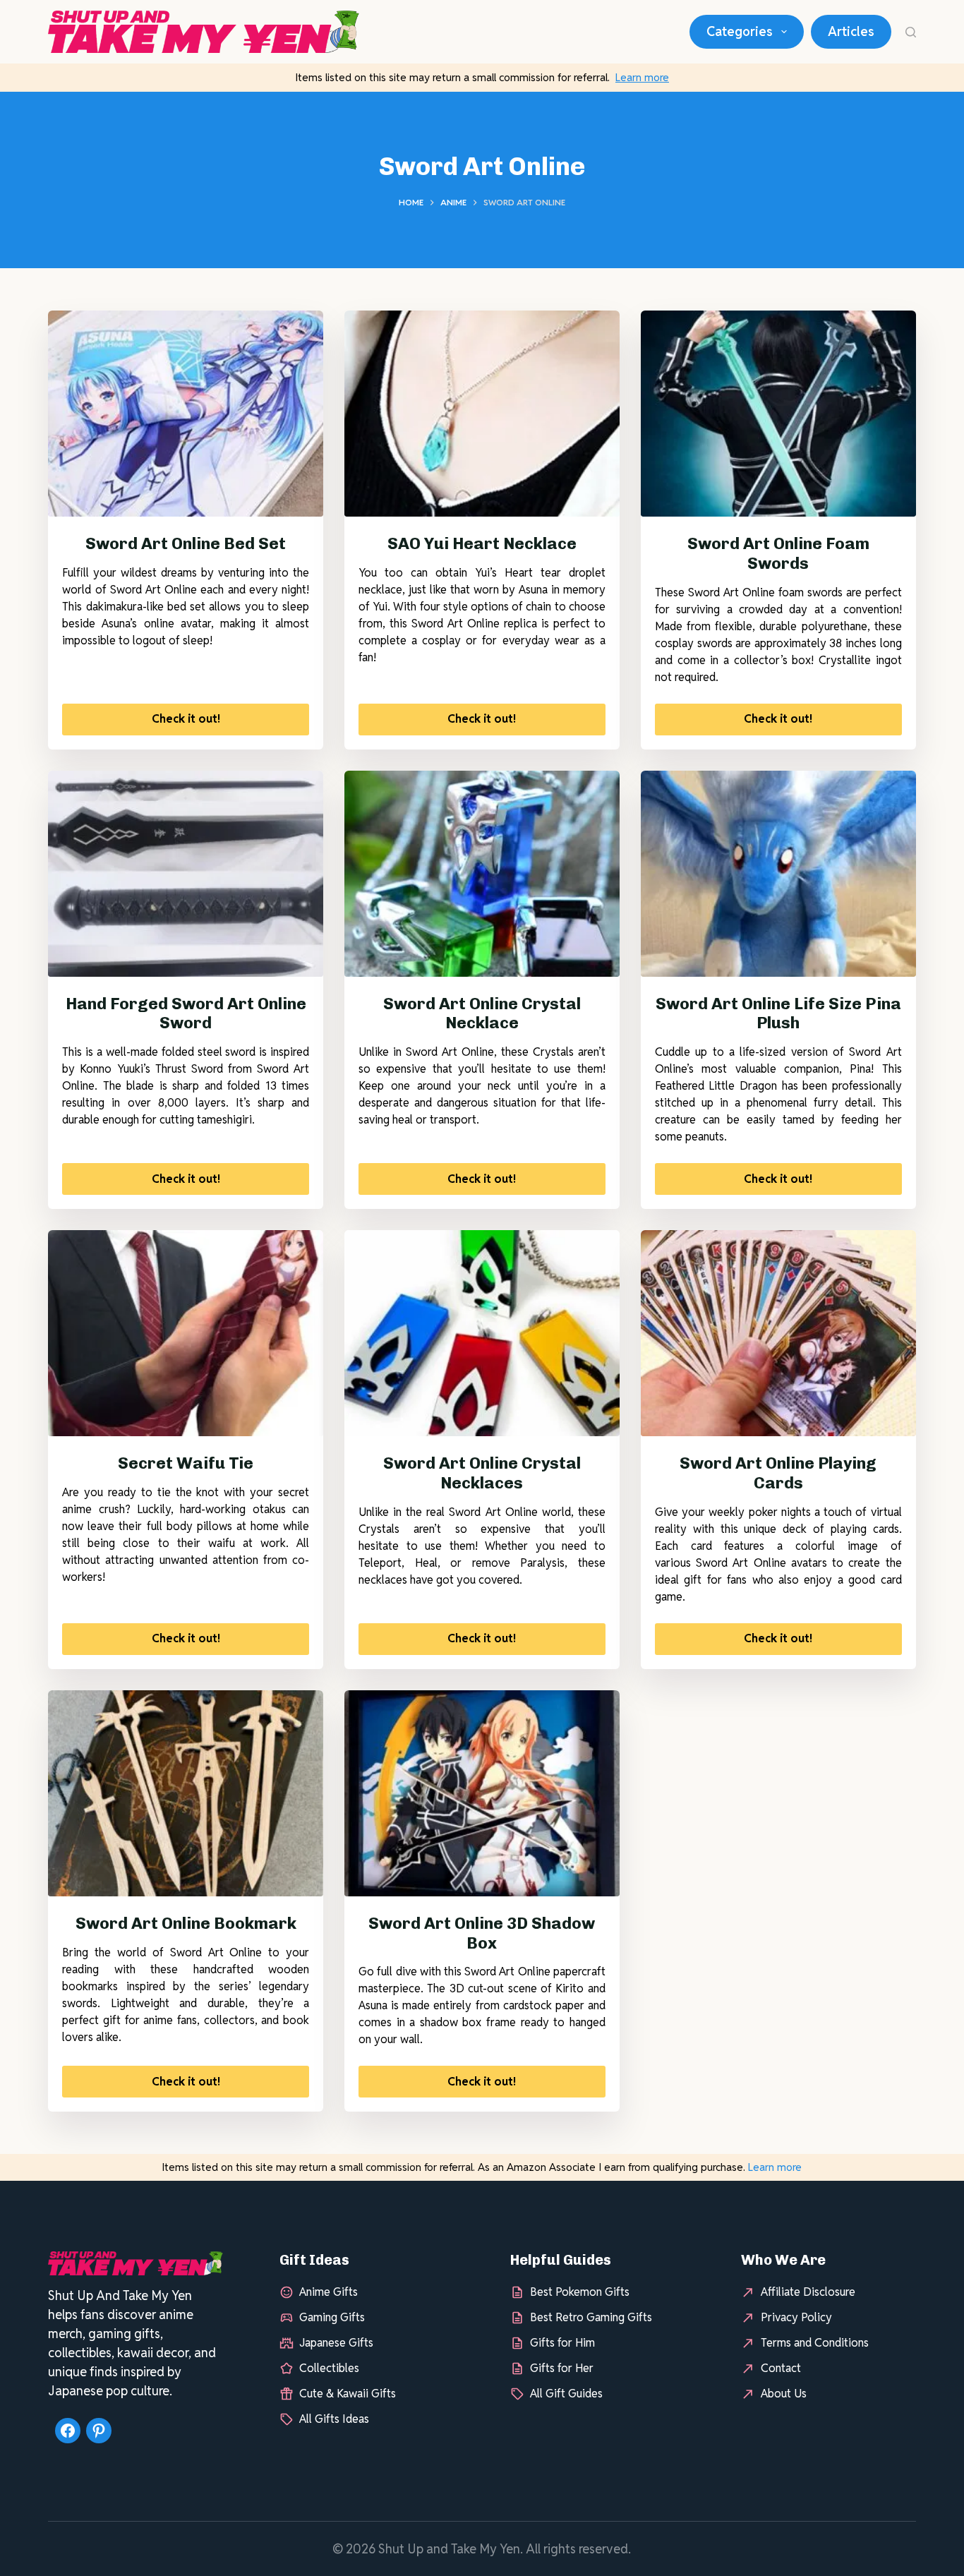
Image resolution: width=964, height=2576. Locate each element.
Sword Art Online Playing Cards (778, 1473)
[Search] (911, 32)
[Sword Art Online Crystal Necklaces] (482, 1333)
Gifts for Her (562, 2368)
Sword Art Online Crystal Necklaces (482, 1473)
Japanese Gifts (336, 2343)
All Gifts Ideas (334, 2419)
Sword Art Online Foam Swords (778, 553)
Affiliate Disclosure (808, 2292)
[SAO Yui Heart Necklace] (482, 414)
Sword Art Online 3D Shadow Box (482, 1933)
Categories (740, 31)
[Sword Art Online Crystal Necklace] (482, 874)
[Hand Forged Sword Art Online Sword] (186, 874)
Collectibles (329, 2368)
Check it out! (186, 719)
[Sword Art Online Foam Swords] (778, 414)
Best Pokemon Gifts (580, 2292)
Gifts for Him (562, 2343)
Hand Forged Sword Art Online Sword (186, 1013)
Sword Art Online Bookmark (186, 1923)
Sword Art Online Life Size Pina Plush (778, 1013)
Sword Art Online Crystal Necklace (482, 1013)
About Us (784, 2394)
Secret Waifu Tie (186, 1463)
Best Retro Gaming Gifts (591, 2317)
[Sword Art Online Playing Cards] (778, 1333)
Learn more (642, 77)
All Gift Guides (566, 2394)
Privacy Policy (796, 2317)
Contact (781, 2368)
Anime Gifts (329, 2292)
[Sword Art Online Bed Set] (186, 414)
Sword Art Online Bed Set (186, 543)
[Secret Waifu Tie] (186, 1333)
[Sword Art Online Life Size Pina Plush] (778, 874)
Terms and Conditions (815, 2343)
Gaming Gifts (332, 2317)
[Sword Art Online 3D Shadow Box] (482, 1793)
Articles (851, 31)
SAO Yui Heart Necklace (482, 543)
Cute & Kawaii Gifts (348, 2394)
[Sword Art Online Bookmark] (186, 1793)
